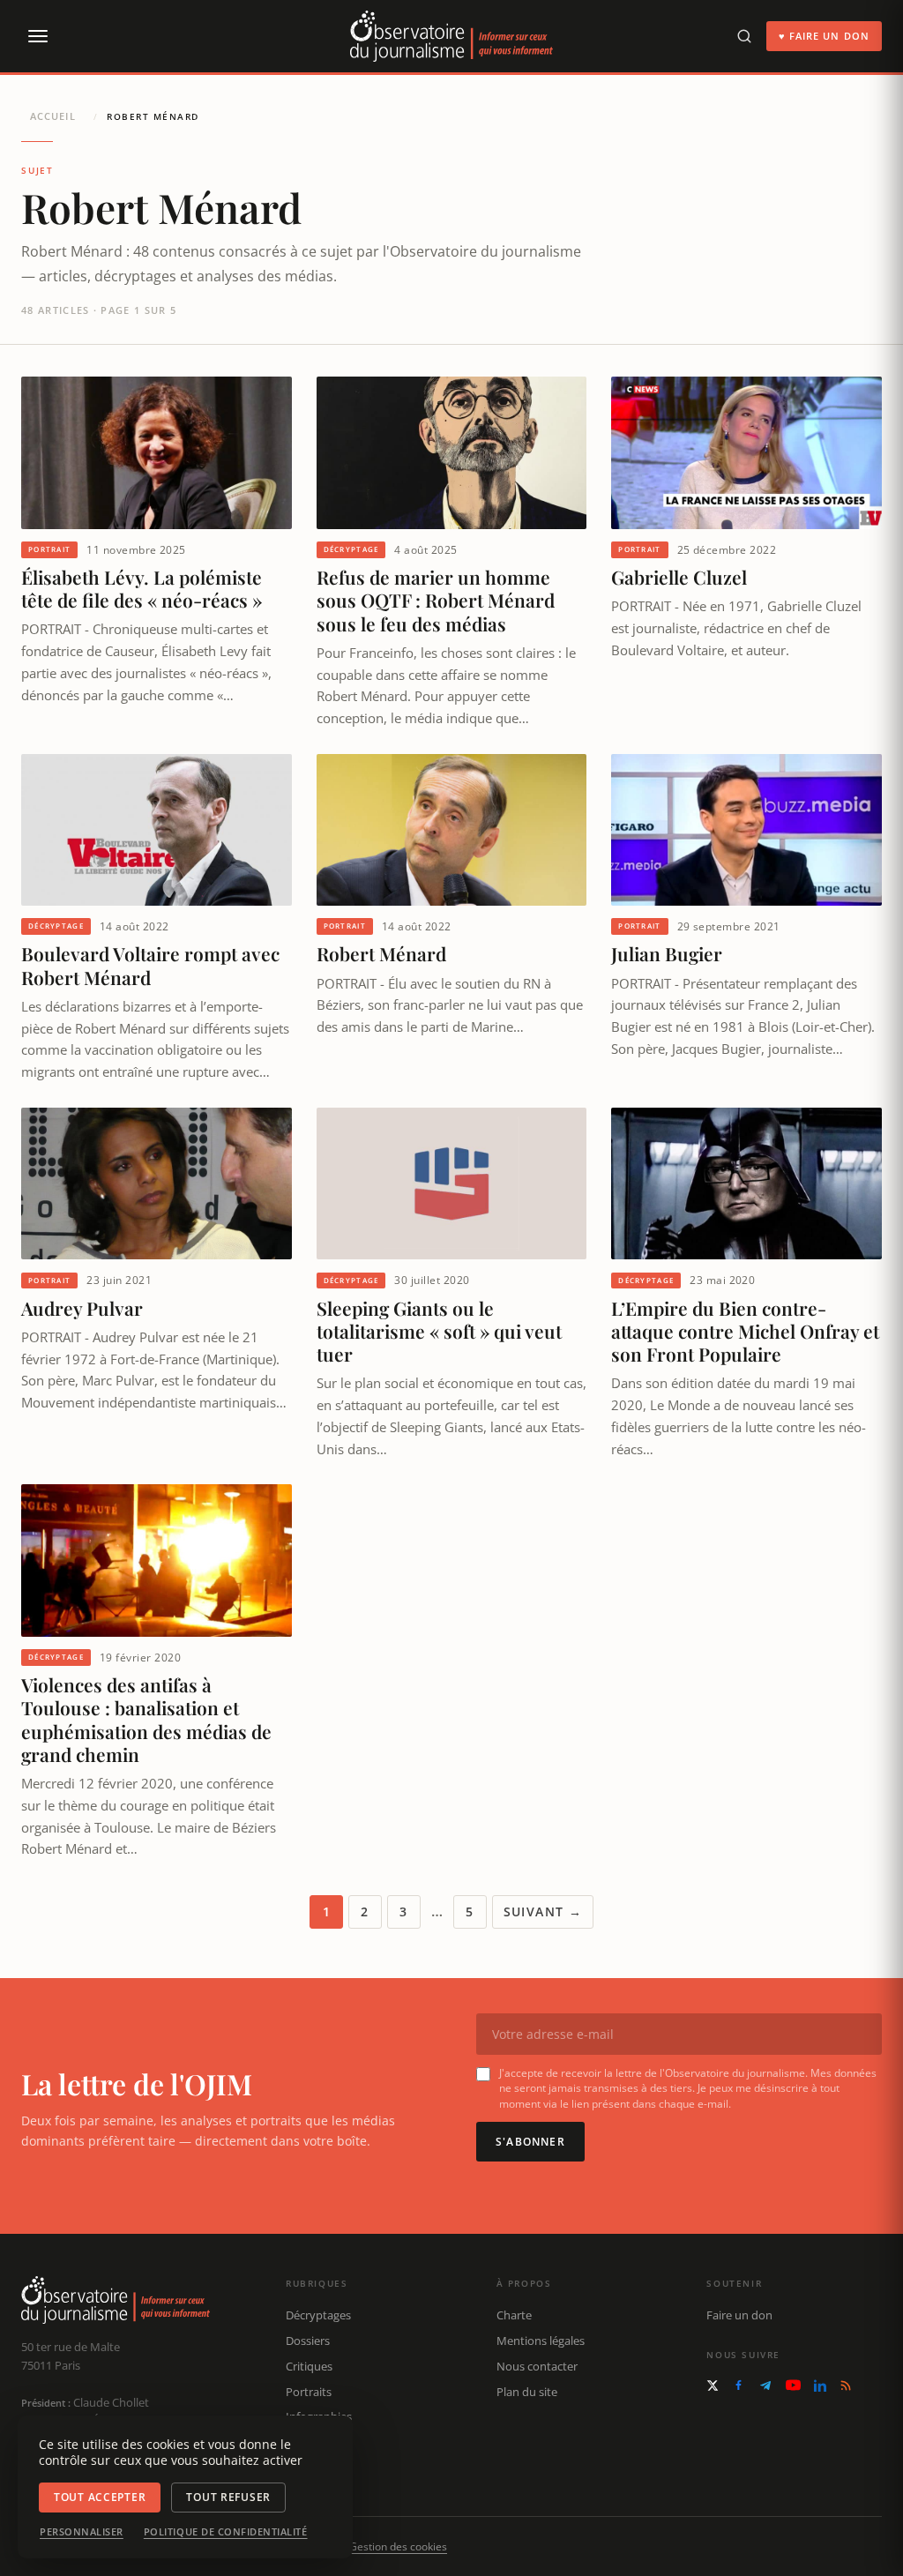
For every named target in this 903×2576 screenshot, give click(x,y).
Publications (318, 2442)
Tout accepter (100, 2497)
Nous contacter (537, 2366)
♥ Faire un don (824, 36)
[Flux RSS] (846, 2386)
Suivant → (543, 1911)
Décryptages (318, 2315)
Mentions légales (541, 2341)
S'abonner (530, 2142)
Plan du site (527, 2392)
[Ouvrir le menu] (37, 36)
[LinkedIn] (820, 2386)
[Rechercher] (744, 36)
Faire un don (739, 2315)
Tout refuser (228, 2497)
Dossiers (308, 2341)
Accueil (53, 116)
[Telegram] (765, 2386)
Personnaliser (82, 2532)
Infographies (319, 2416)
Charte (514, 2315)
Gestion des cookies (398, 2546)
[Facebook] (739, 2385)
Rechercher (315, 2468)
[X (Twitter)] (713, 2386)
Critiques (309, 2366)
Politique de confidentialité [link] (226, 2532)
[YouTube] (793, 2385)
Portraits (309, 2392)
